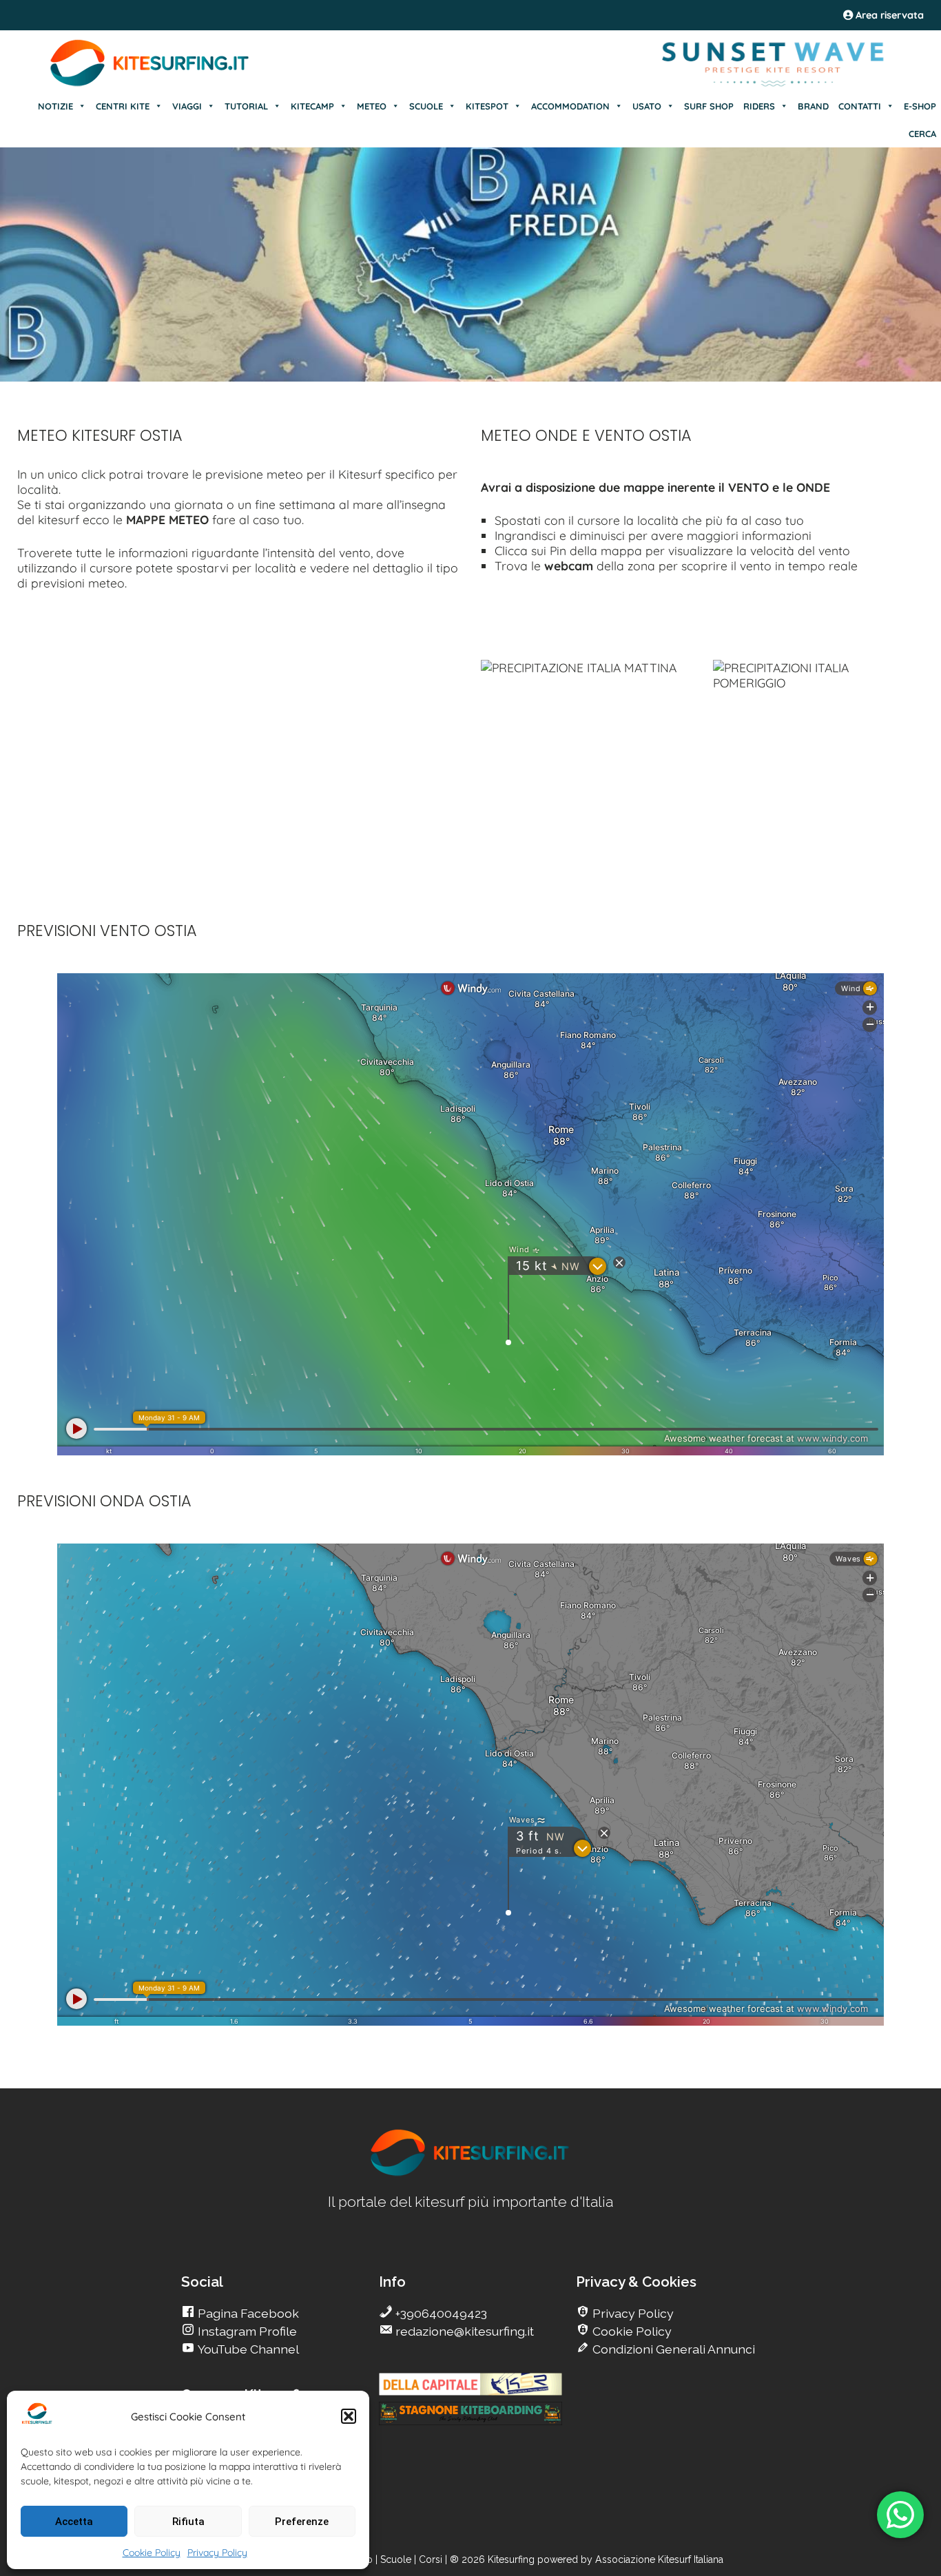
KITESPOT (487, 106)
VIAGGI (187, 106)
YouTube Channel (247, 2349)
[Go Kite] (150, 84)
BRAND (813, 106)
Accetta (74, 2522)
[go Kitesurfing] (470, 2173)
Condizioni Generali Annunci (672, 2349)
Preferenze (302, 2522)
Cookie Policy (152, 2553)
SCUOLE (426, 106)
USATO (647, 106)
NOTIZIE (55, 106)
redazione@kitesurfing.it (463, 2331)
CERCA (922, 134)
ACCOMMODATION (570, 106)
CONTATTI (860, 106)
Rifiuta (188, 2522)
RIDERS (759, 106)
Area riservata (888, 15)
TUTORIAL (246, 106)
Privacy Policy (217, 2553)
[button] (349, 2416)
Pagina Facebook (247, 2313)
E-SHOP (920, 106)
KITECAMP (312, 106)
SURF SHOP (709, 106)
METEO (372, 106)
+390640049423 (440, 2313)
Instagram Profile (246, 2331)
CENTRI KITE (123, 106)
